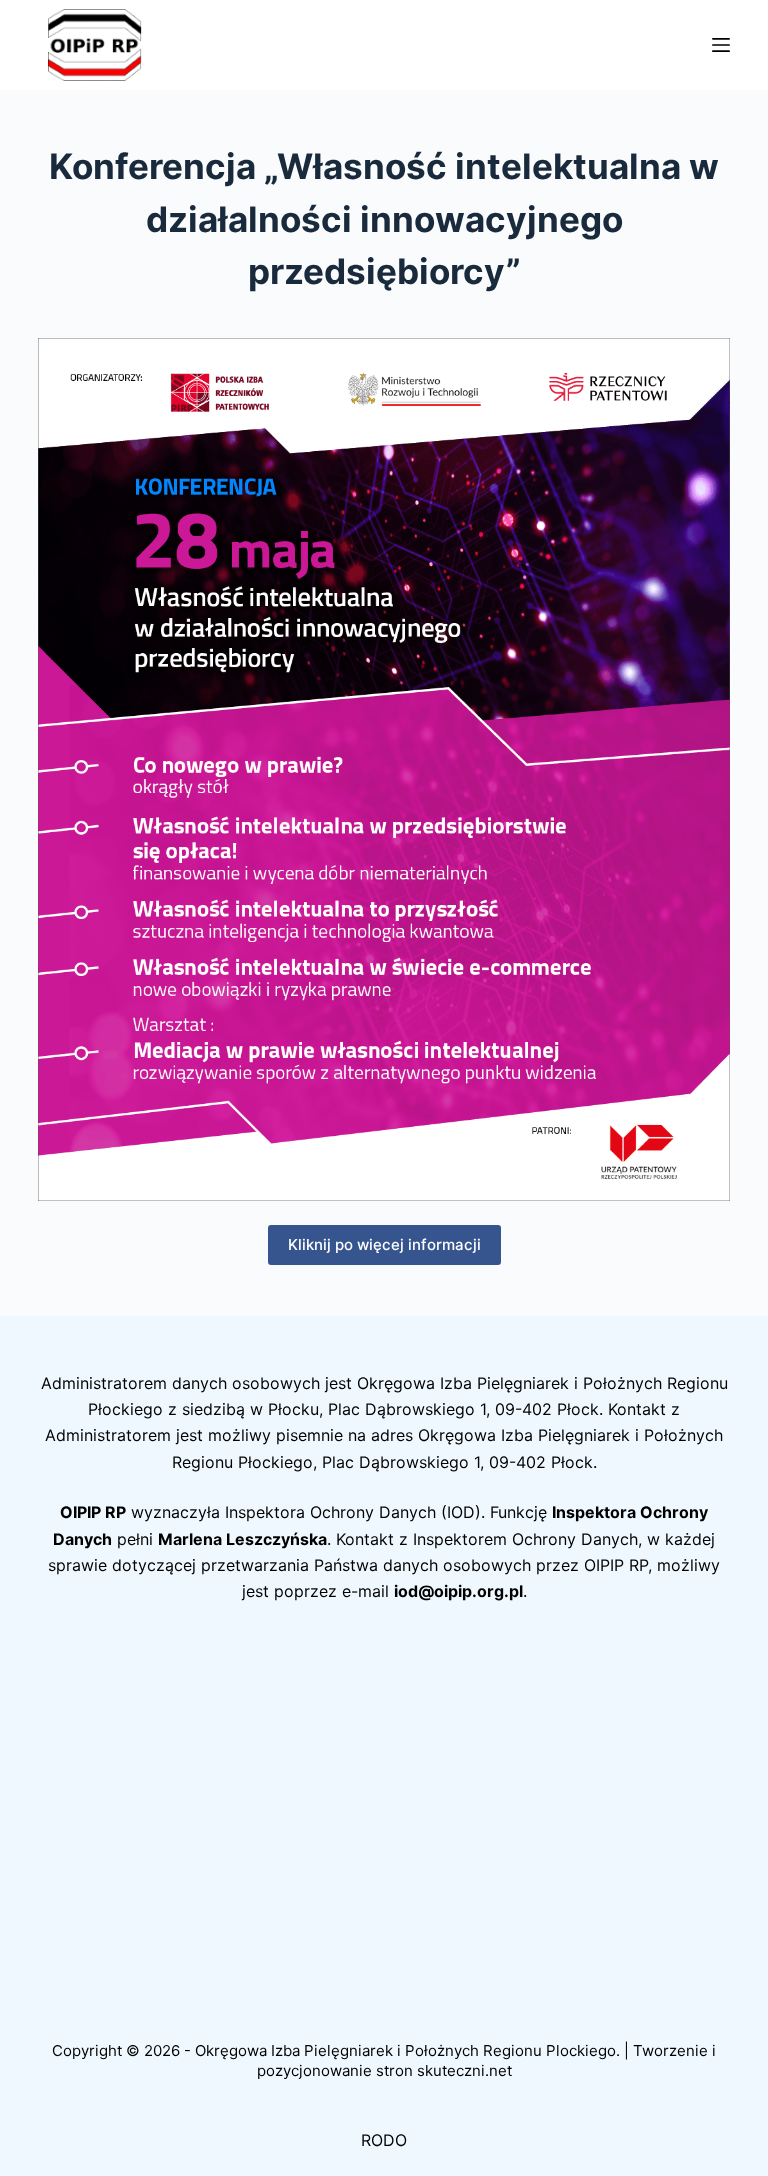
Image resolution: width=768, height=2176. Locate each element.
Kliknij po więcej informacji (384, 1244)
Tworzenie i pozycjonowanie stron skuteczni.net (487, 2060)
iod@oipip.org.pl (458, 1591)
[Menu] (721, 45)
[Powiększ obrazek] (704, 364)
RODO (384, 2140)
